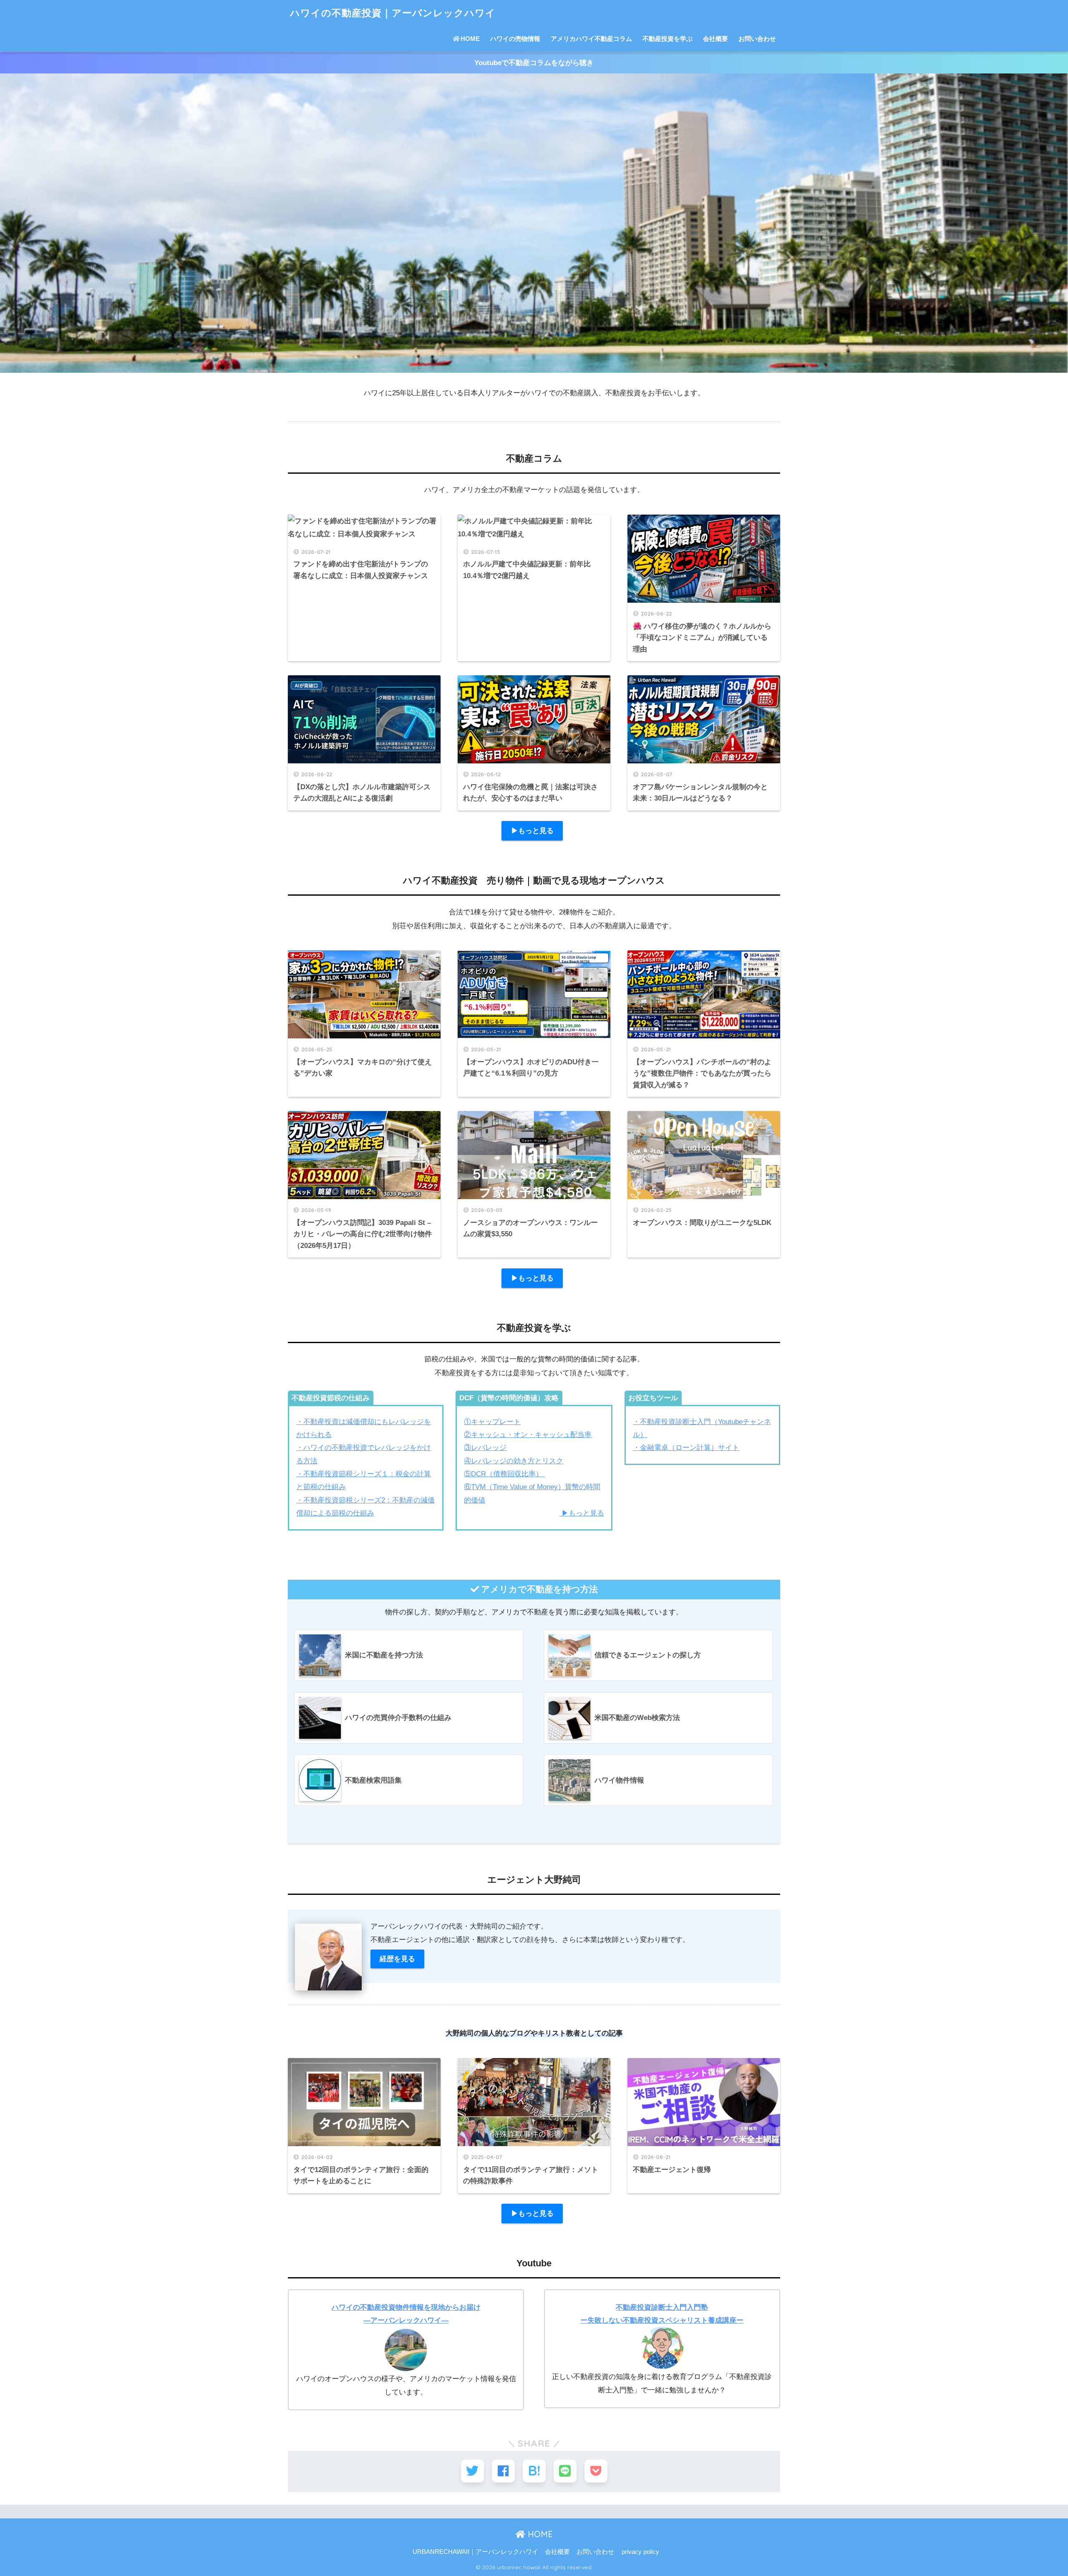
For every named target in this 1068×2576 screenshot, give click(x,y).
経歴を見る (397, 1959)
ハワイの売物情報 (515, 39)
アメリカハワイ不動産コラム (591, 39)
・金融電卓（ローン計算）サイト (686, 1448)
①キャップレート (492, 1422)
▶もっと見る (532, 831)
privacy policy (640, 2552)
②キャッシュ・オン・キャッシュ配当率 (528, 1435)
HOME (470, 39)
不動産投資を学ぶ (667, 39)
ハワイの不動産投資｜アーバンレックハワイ (393, 13)
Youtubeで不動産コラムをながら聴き (534, 63)
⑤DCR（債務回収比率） (504, 1474)
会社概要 (715, 39)
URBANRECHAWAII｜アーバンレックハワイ (475, 2552)
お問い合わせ (757, 39)
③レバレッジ (485, 1448)
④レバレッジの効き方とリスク (514, 1461)
